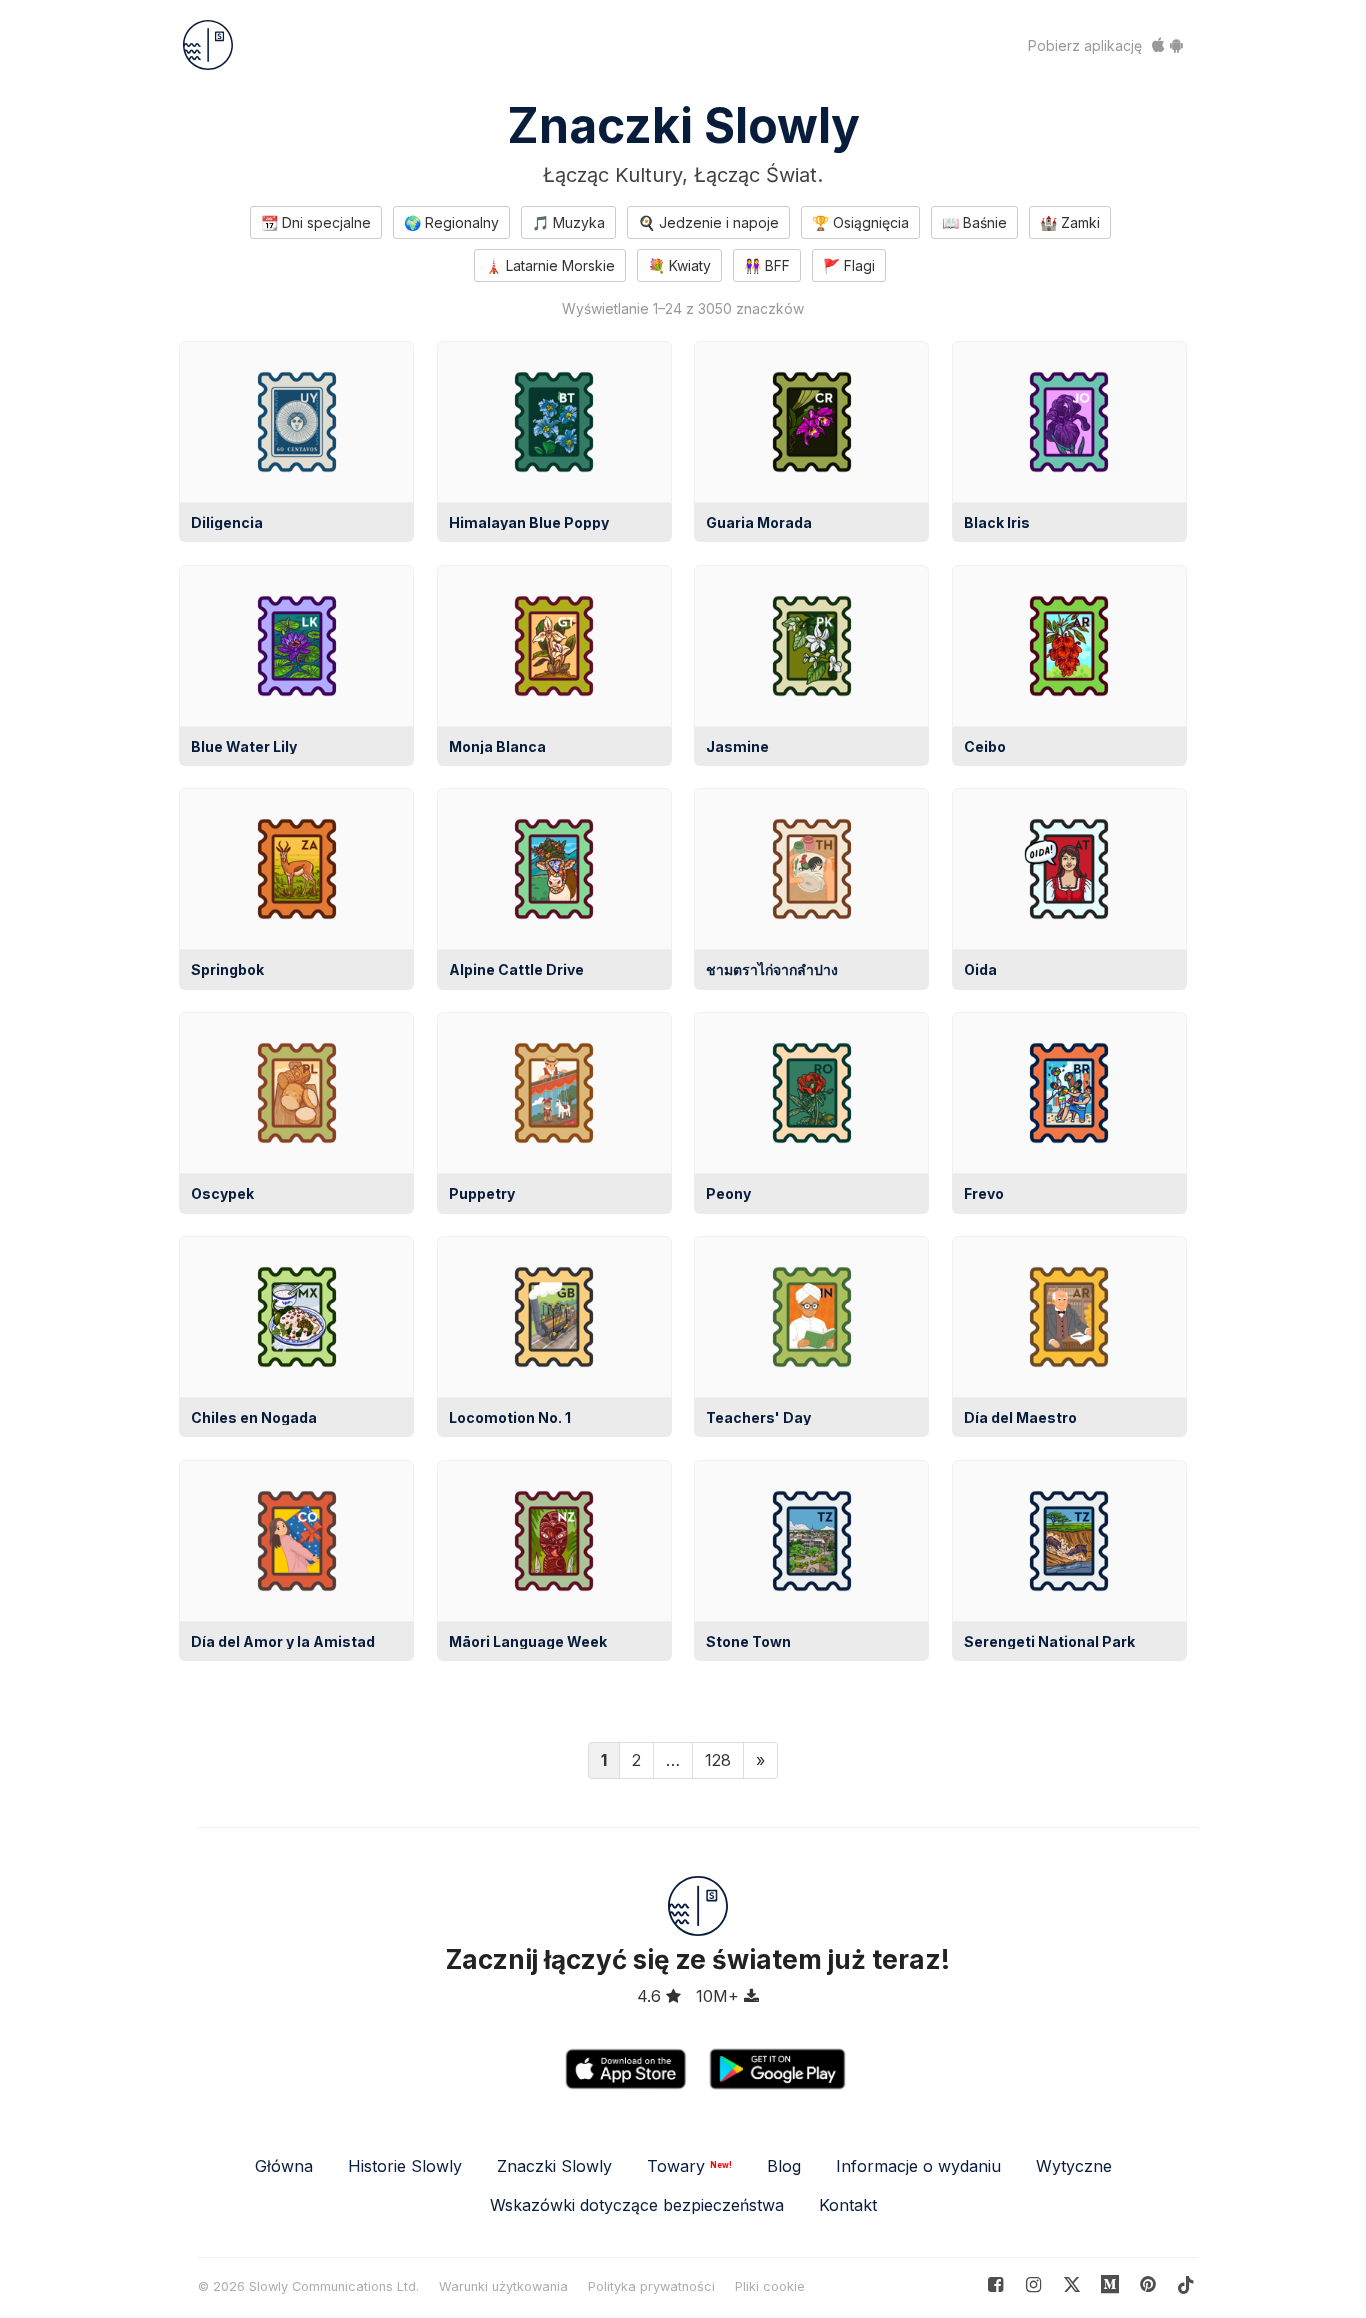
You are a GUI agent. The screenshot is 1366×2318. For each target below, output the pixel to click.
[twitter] (1071, 2284)
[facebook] (995, 2284)
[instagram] (1033, 2284)
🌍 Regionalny (451, 222)
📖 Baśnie (974, 222)
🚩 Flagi (849, 265)
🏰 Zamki (1070, 222)
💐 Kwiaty (679, 265)
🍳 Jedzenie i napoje (708, 222)
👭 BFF (767, 265)
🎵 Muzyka (568, 222)
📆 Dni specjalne (316, 222)
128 (718, 1760)
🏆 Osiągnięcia (860, 222)
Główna (284, 2166)
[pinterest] (1110, 2284)
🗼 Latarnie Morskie (550, 265)
